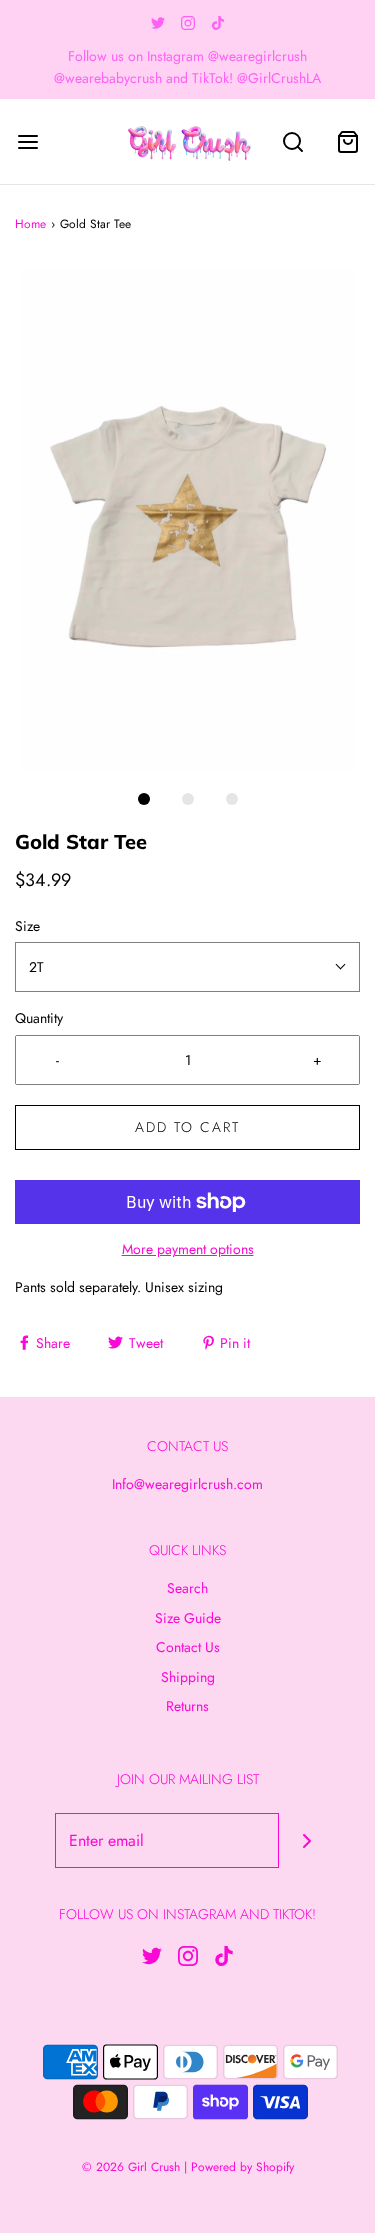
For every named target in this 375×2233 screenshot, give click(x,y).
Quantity (39, 1018)
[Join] (306, 1840)
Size (27, 926)
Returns (187, 1706)
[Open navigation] (27, 141)
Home (30, 224)
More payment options (188, 1249)
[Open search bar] (292, 141)
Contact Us (188, 1647)
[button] (187, 520)
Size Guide (188, 1618)
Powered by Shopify (242, 2167)
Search (187, 1588)
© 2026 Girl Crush (131, 2167)
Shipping (188, 1677)
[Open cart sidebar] (347, 141)
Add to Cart (187, 1127)
